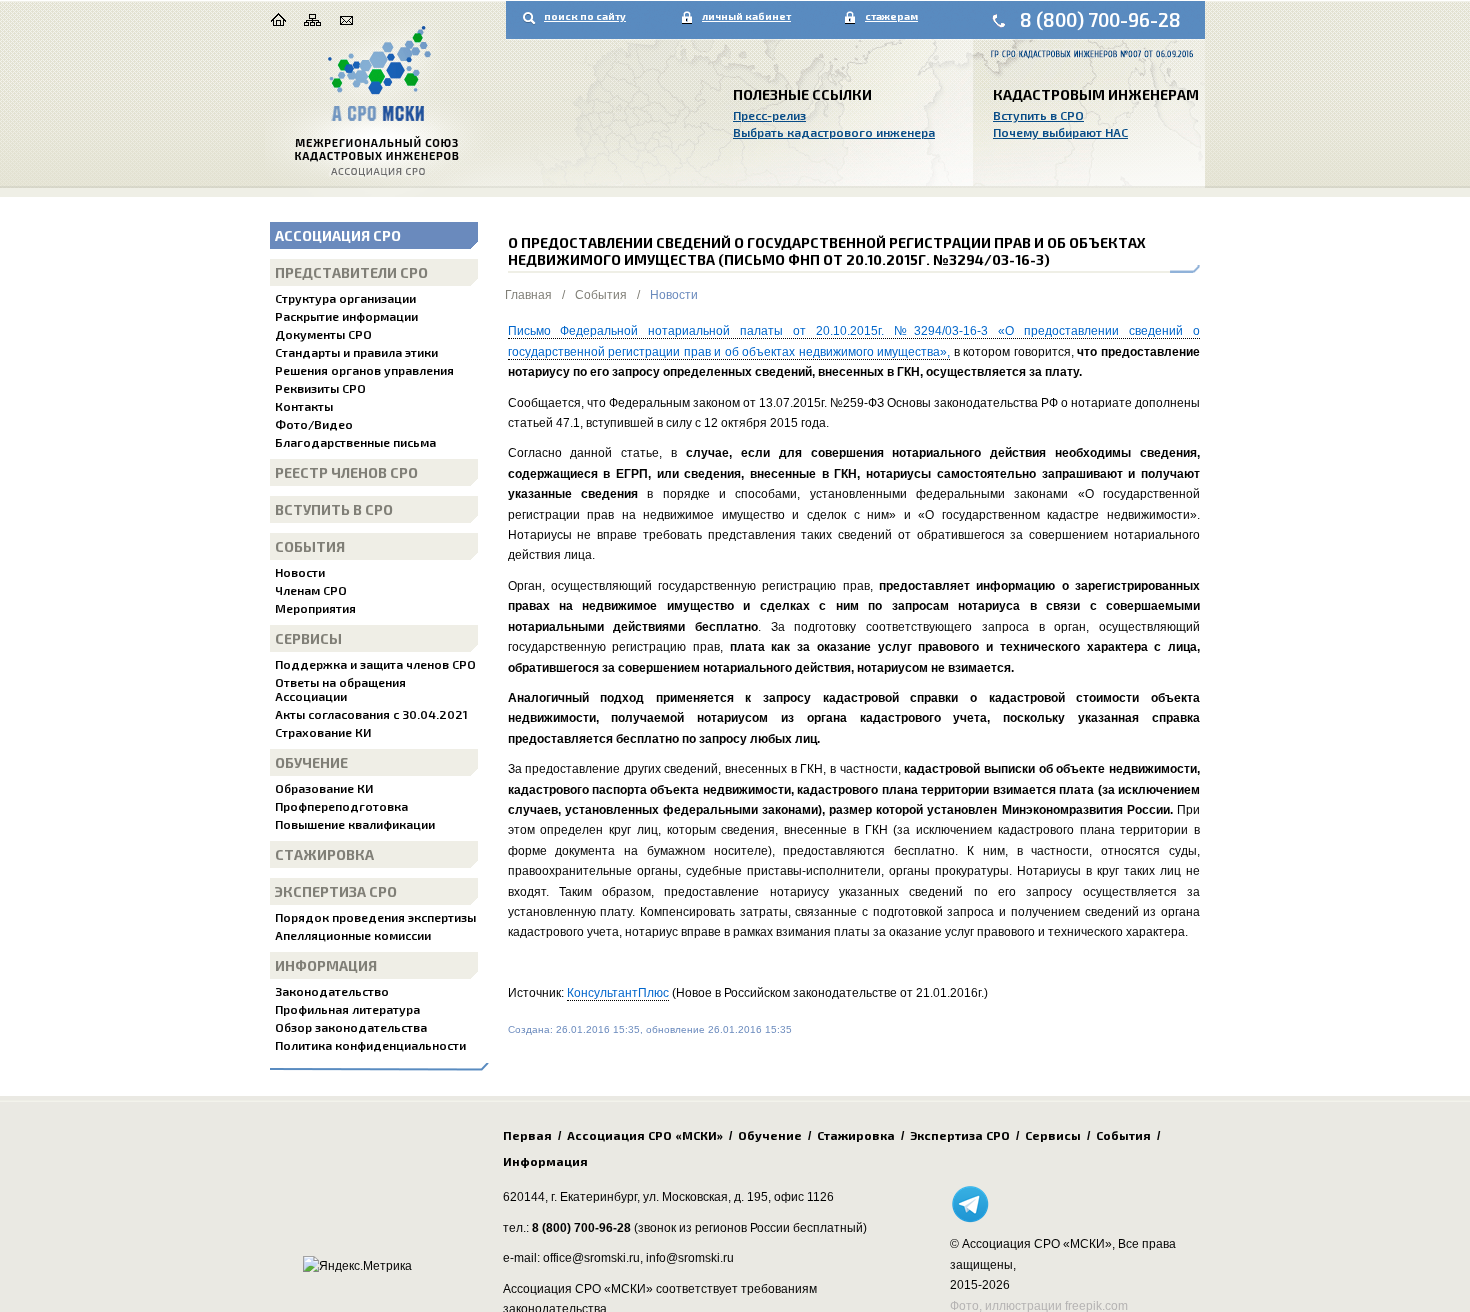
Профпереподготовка (341, 806)
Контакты (304, 406)
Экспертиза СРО (336, 891)
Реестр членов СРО (346, 472)
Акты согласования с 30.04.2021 (371, 714)
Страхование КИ (323, 732)
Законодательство (332, 991)
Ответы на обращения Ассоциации (340, 689)
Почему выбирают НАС (1060, 132)
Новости (300, 572)
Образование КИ (324, 788)
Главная (528, 295)
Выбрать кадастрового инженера (834, 132)
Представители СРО (351, 272)
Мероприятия (315, 608)
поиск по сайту (585, 16)
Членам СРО (311, 590)
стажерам (891, 16)
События (310, 546)
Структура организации (345, 298)
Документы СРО (323, 334)
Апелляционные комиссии (353, 935)
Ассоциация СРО (338, 235)
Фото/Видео (314, 424)
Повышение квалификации (355, 824)
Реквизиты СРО (320, 388)
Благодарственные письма (355, 442)
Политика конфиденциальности (370, 1045)
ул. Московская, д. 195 (705, 1197)
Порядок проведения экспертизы (375, 917)
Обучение (311, 762)
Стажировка (324, 854)
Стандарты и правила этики (356, 352)
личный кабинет (746, 16)
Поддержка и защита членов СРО (375, 664)
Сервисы (308, 638)
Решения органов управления (364, 370)
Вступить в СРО (1038, 115)
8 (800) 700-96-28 (1100, 19)
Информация (326, 965)
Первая (527, 1135)
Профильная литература (347, 1009)
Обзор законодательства (351, 1027)
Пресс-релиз (769, 115)
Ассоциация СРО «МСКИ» (645, 1135)
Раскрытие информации (346, 316)
